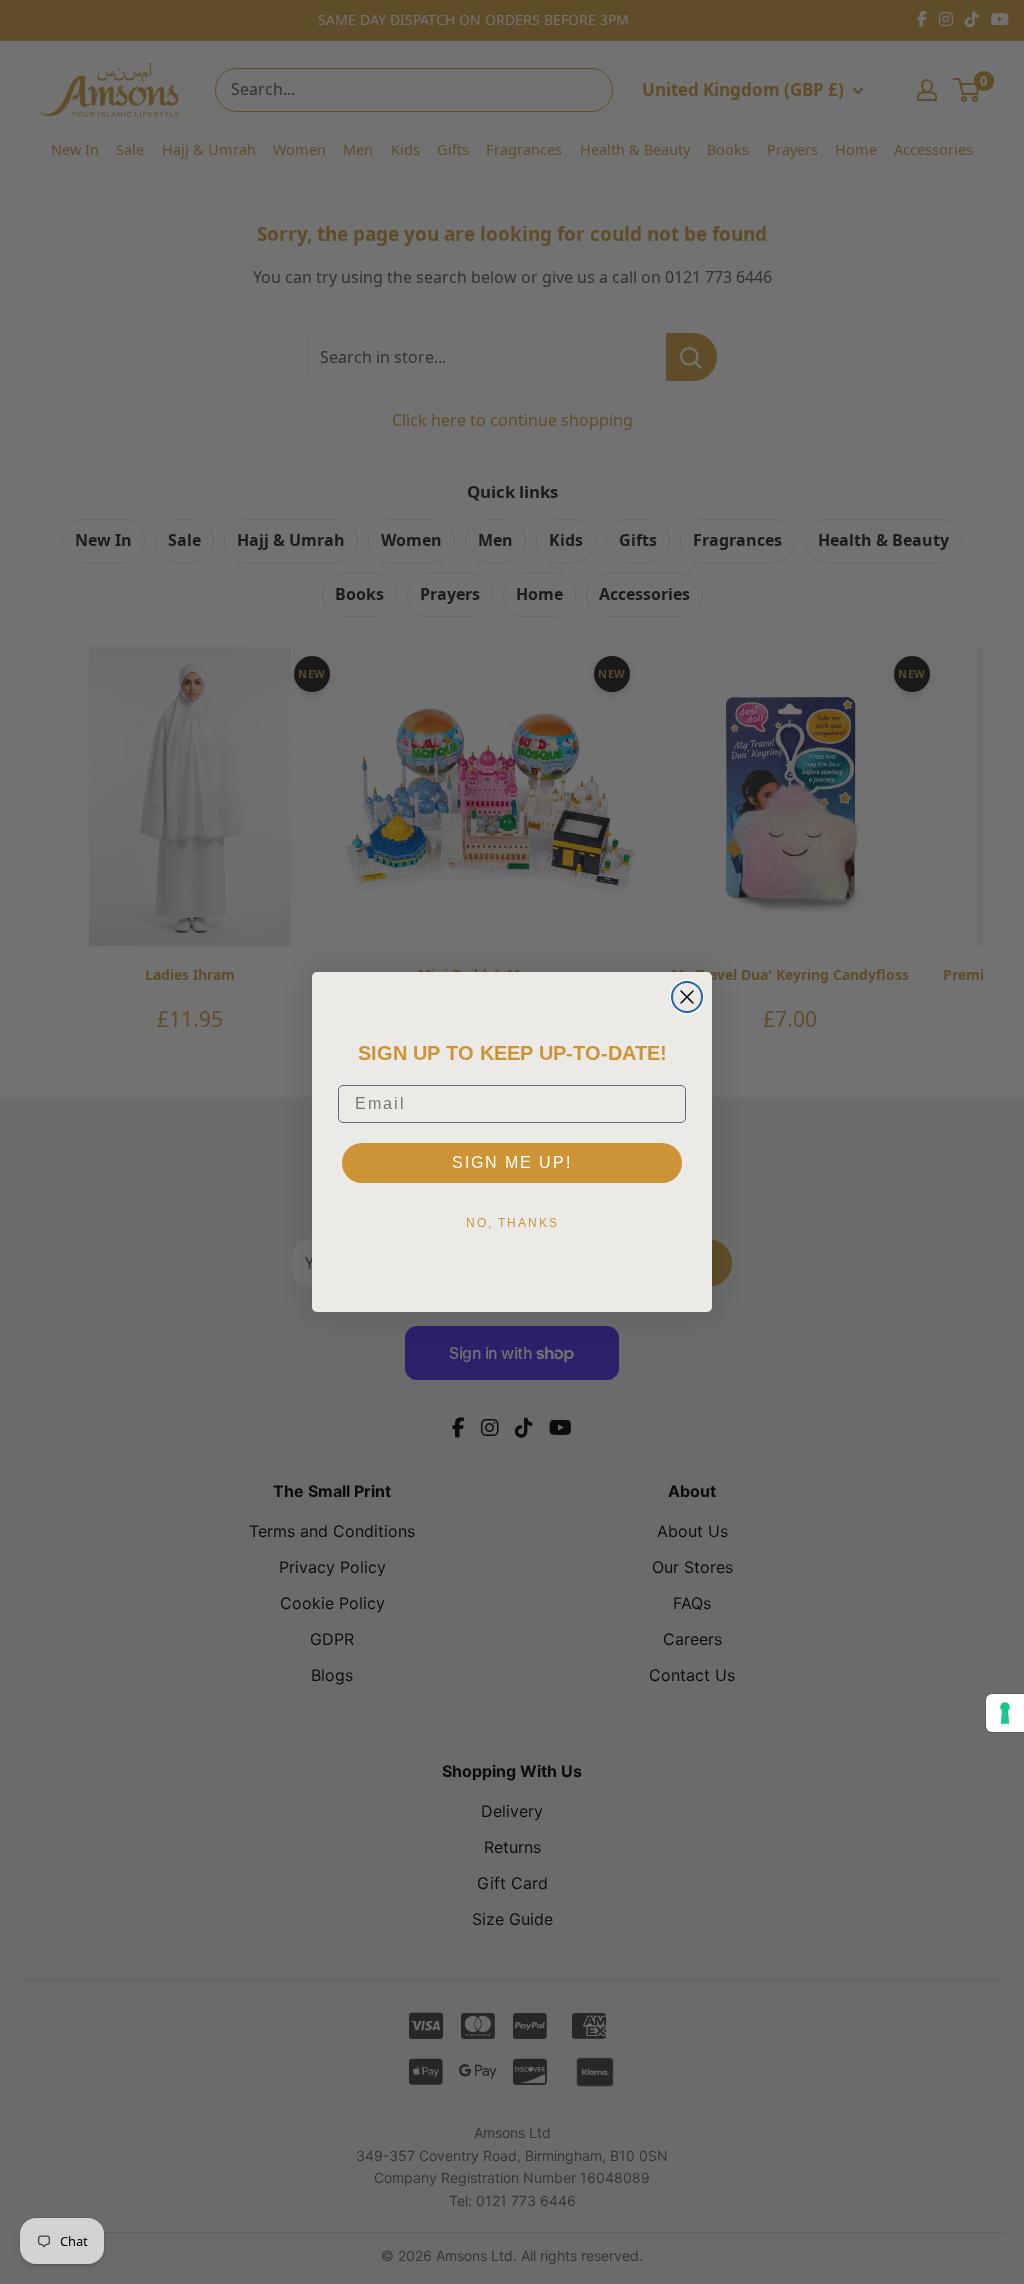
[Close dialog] (687, 997)
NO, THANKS (512, 1223)
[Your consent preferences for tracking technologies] (1005, 1713)
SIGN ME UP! (512, 1162)
